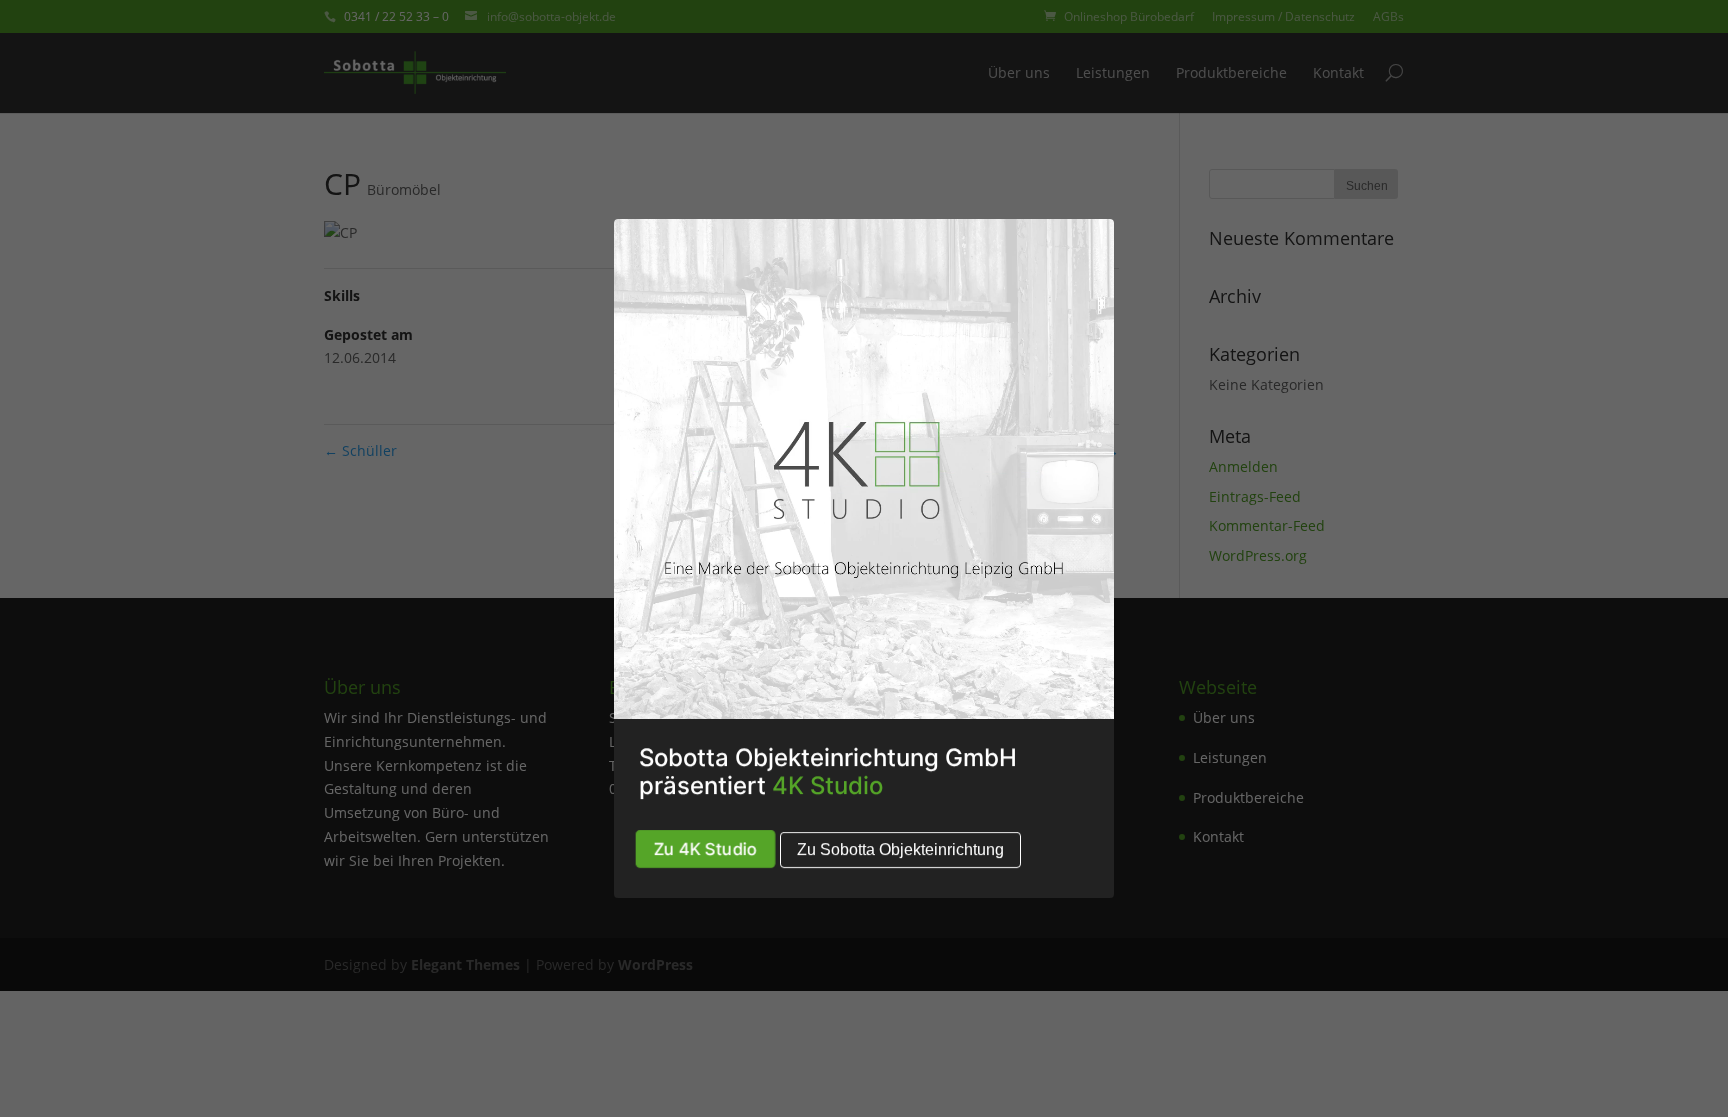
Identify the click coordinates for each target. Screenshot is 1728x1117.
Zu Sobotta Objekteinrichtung (900, 849)
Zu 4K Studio (706, 848)
